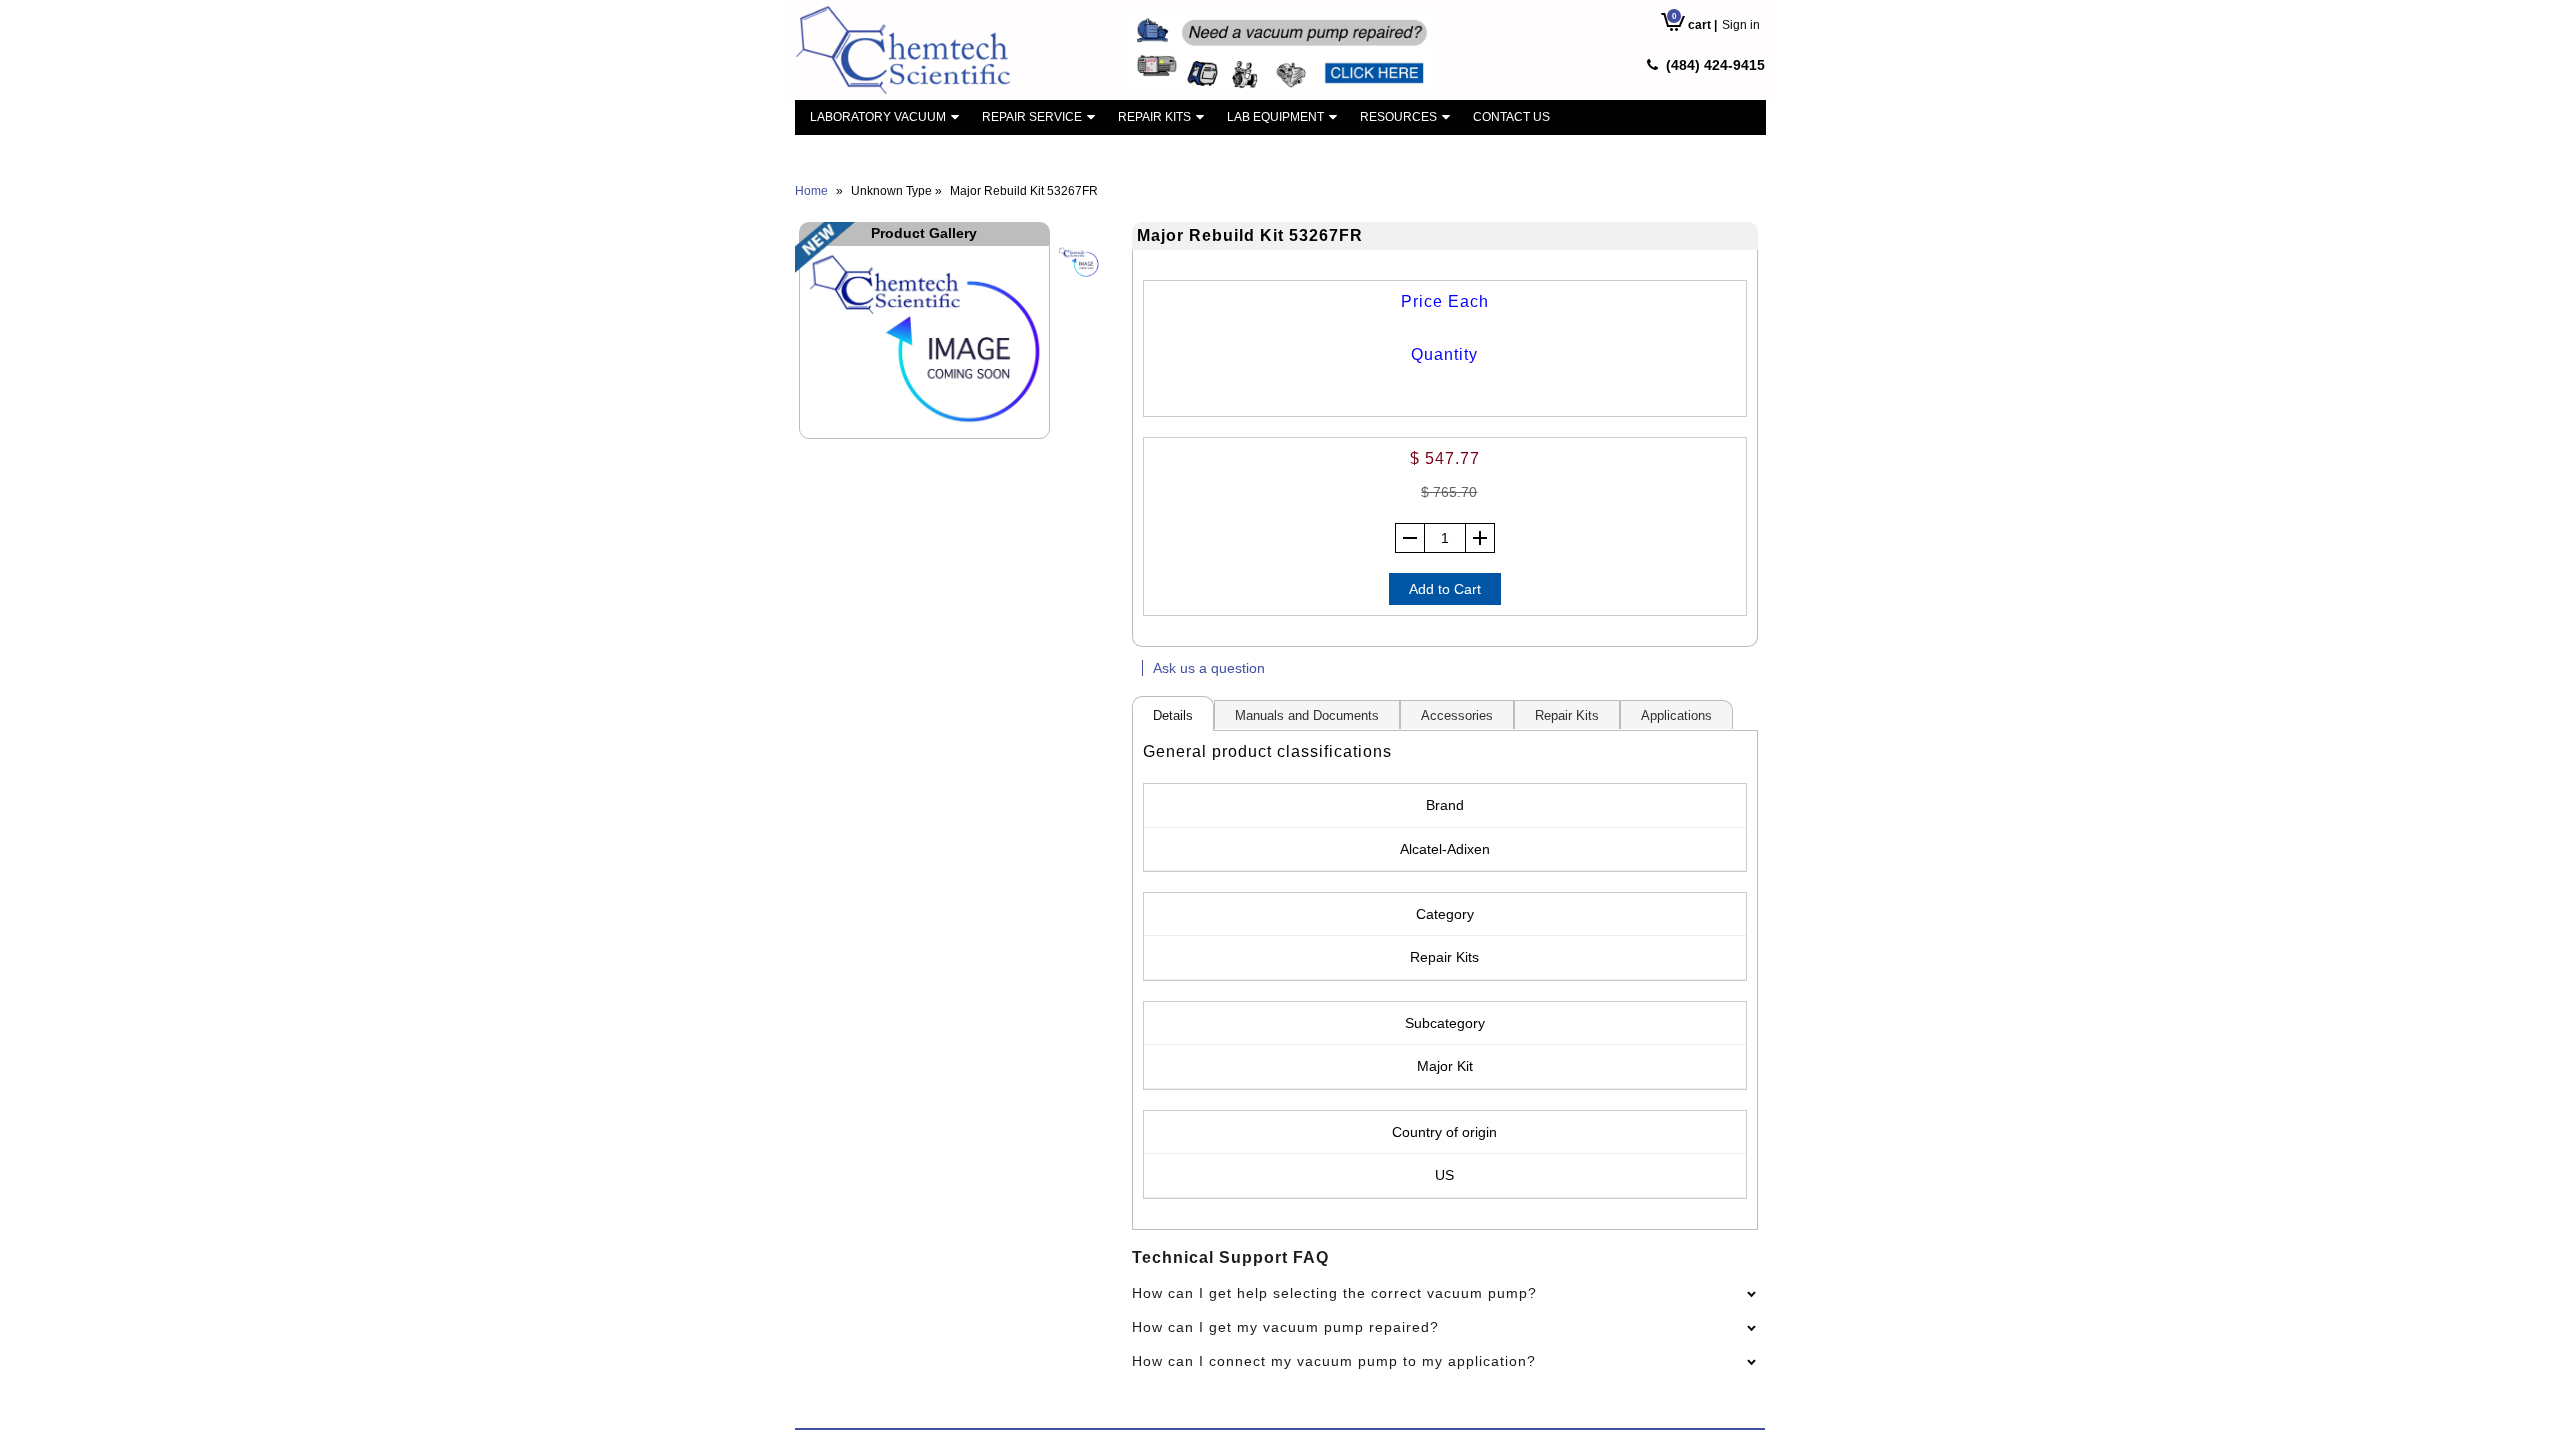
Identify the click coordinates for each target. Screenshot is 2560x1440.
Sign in (1741, 25)
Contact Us (1511, 117)
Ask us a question (1209, 668)
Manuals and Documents (1307, 715)
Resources (1398, 117)
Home (811, 191)
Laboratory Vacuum (878, 117)
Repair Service (1032, 117)
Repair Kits (1154, 117)
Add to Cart (1445, 589)
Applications (1676, 715)
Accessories (1457, 715)
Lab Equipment (1275, 117)
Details (1173, 715)
